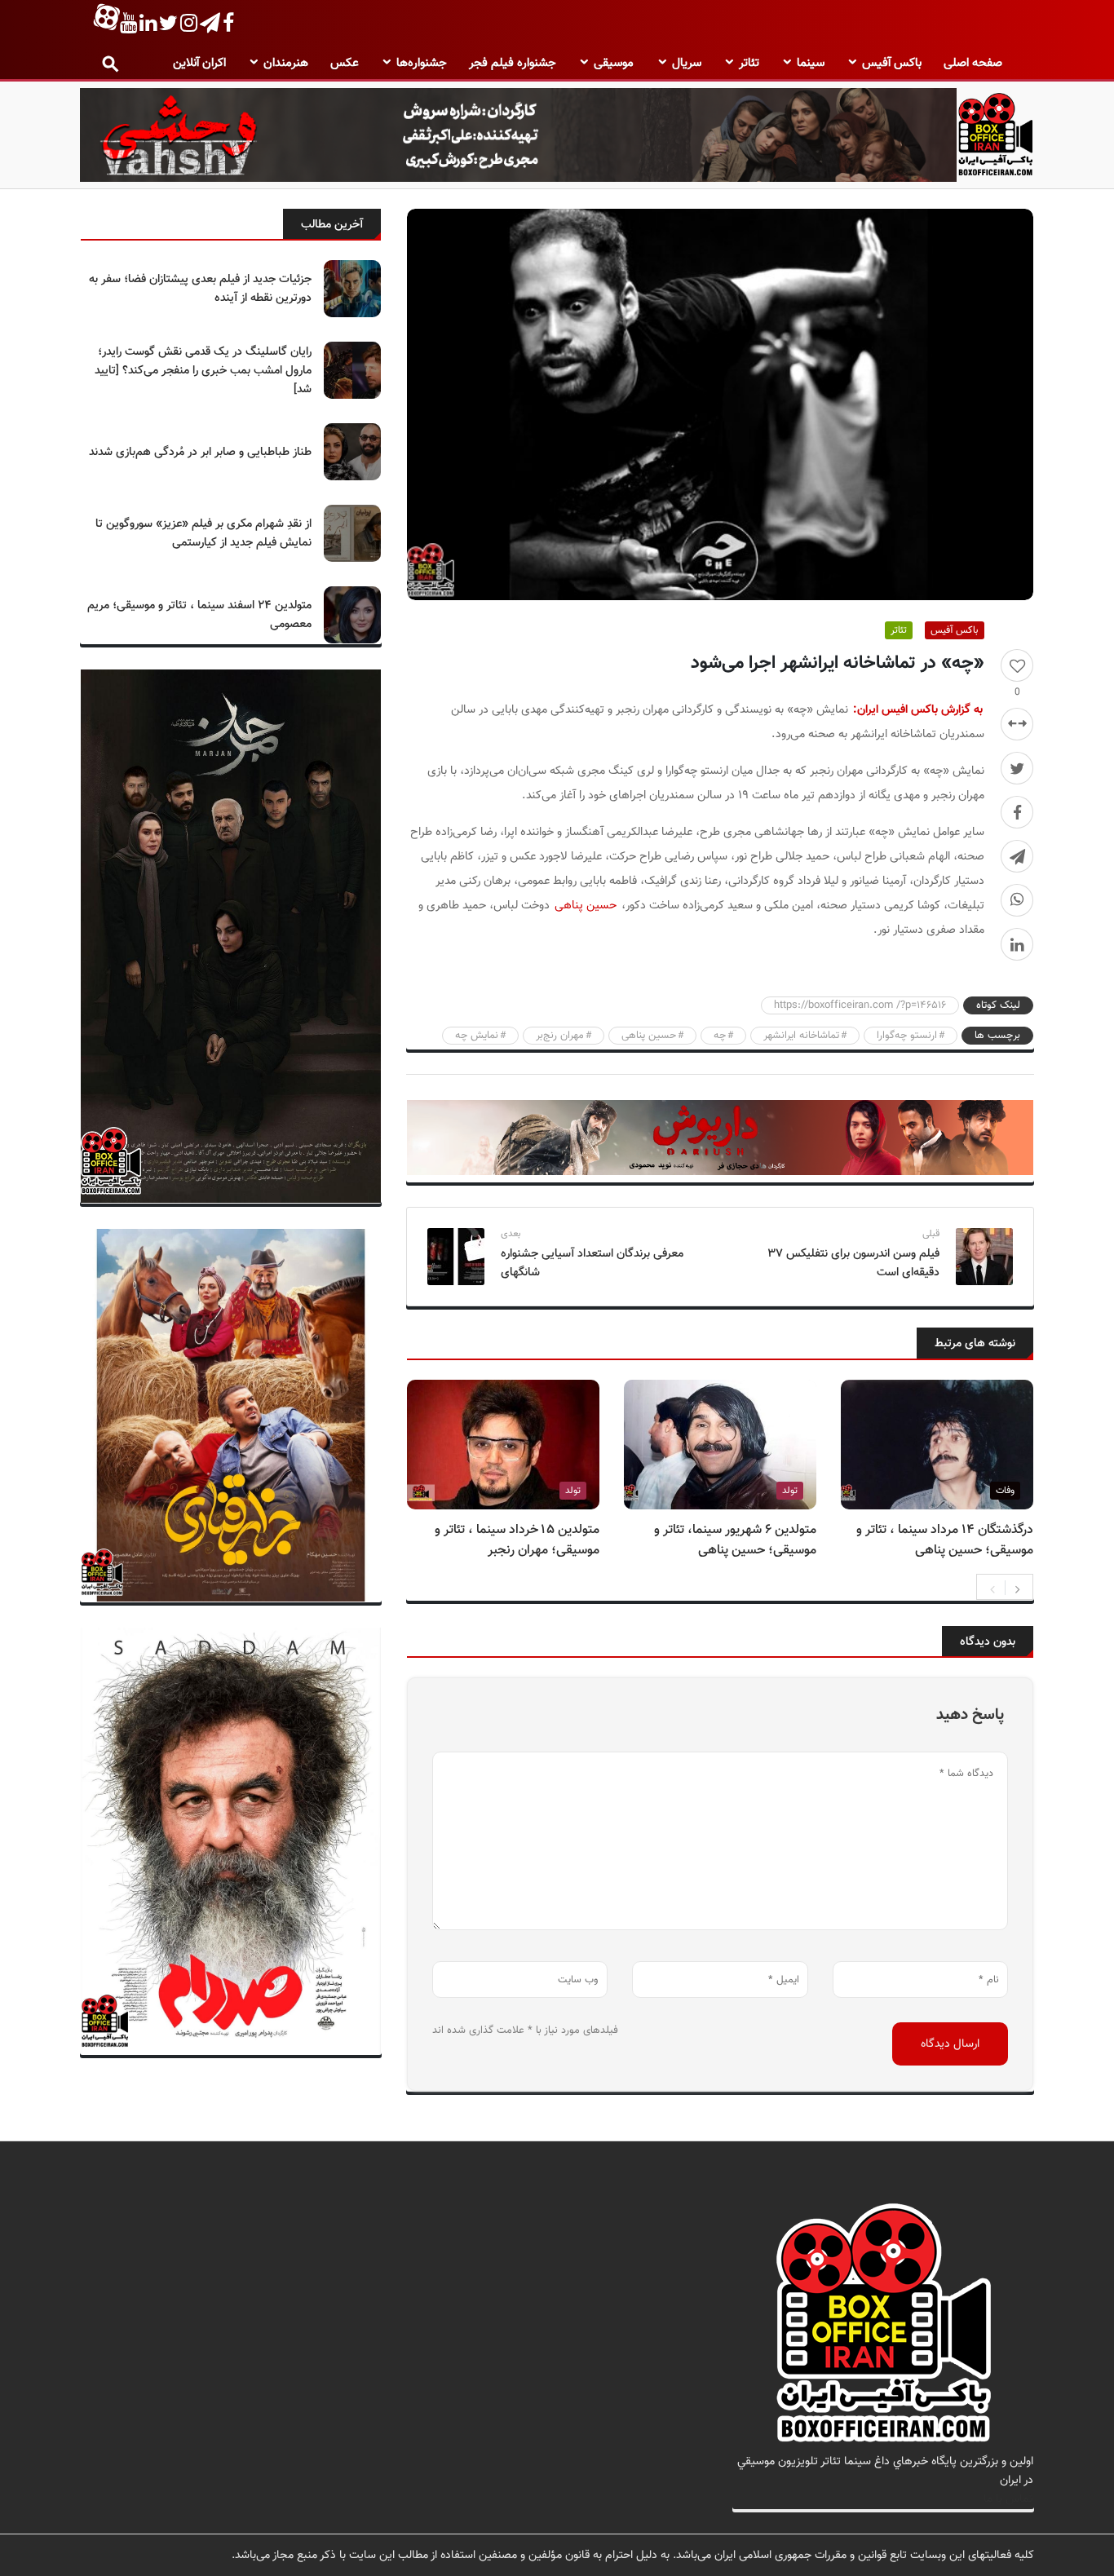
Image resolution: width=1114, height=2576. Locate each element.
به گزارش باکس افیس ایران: (918, 710)
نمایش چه (477, 1036)
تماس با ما (1008, 2499)
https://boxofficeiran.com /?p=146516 (860, 1005)
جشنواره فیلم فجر (513, 63)
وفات (1005, 1491)
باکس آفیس (892, 63)
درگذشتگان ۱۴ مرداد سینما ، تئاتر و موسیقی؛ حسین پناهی (945, 1540)
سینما (811, 63)
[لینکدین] (1017, 944)
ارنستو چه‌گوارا (907, 1036)
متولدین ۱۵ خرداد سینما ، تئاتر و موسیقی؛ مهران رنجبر (517, 1540)
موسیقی (614, 63)
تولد (790, 1491)
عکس (345, 63)
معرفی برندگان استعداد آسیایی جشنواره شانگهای (592, 1263)
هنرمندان (286, 63)
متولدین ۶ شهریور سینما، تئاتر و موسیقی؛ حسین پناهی (735, 1540)
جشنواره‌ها (422, 63)
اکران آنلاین (199, 63)
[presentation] (992, 1588)
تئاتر (749, 63)
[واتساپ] (1017, 900)
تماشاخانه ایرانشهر (801, 1036)
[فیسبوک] (1017, 812)
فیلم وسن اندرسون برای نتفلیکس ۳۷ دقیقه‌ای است (853, 1263)
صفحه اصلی (973, 63)
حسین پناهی (586, 906)
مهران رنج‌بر (560, 1036)
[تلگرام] (1017, 856)
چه (720, 1036)
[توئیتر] (1017, 768)
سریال (687, 63)
